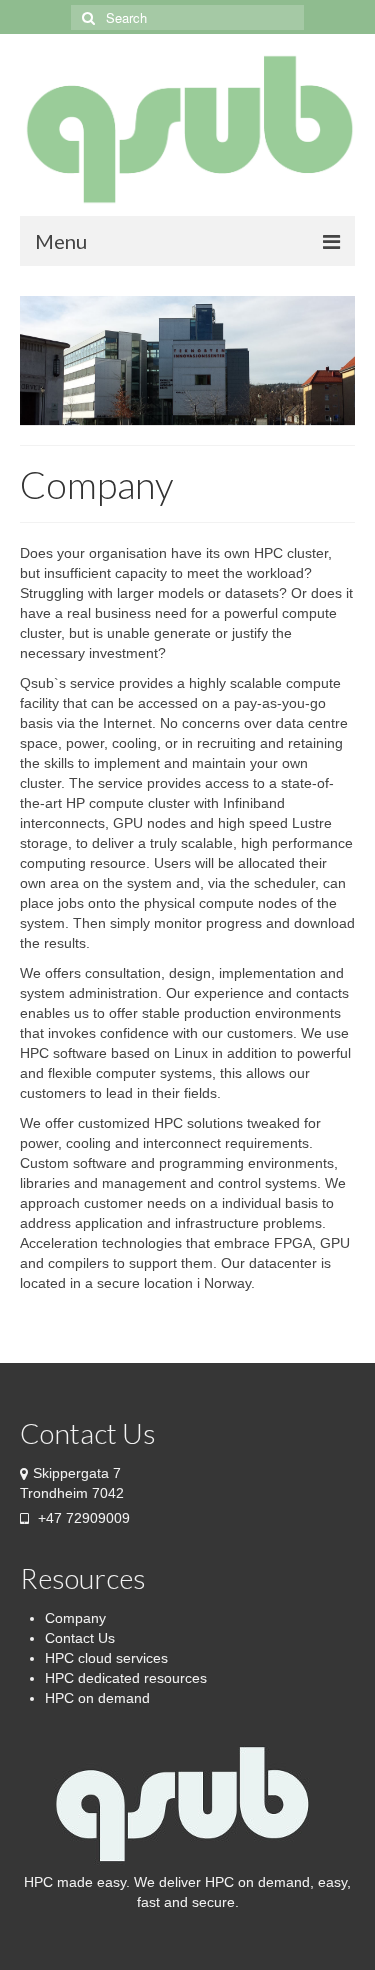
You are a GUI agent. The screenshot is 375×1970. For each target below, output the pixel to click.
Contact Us (80, 1638)
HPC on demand (97, 1698)
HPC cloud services (106, 1658)
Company (75, 1618)
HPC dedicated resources (126, 1678)
